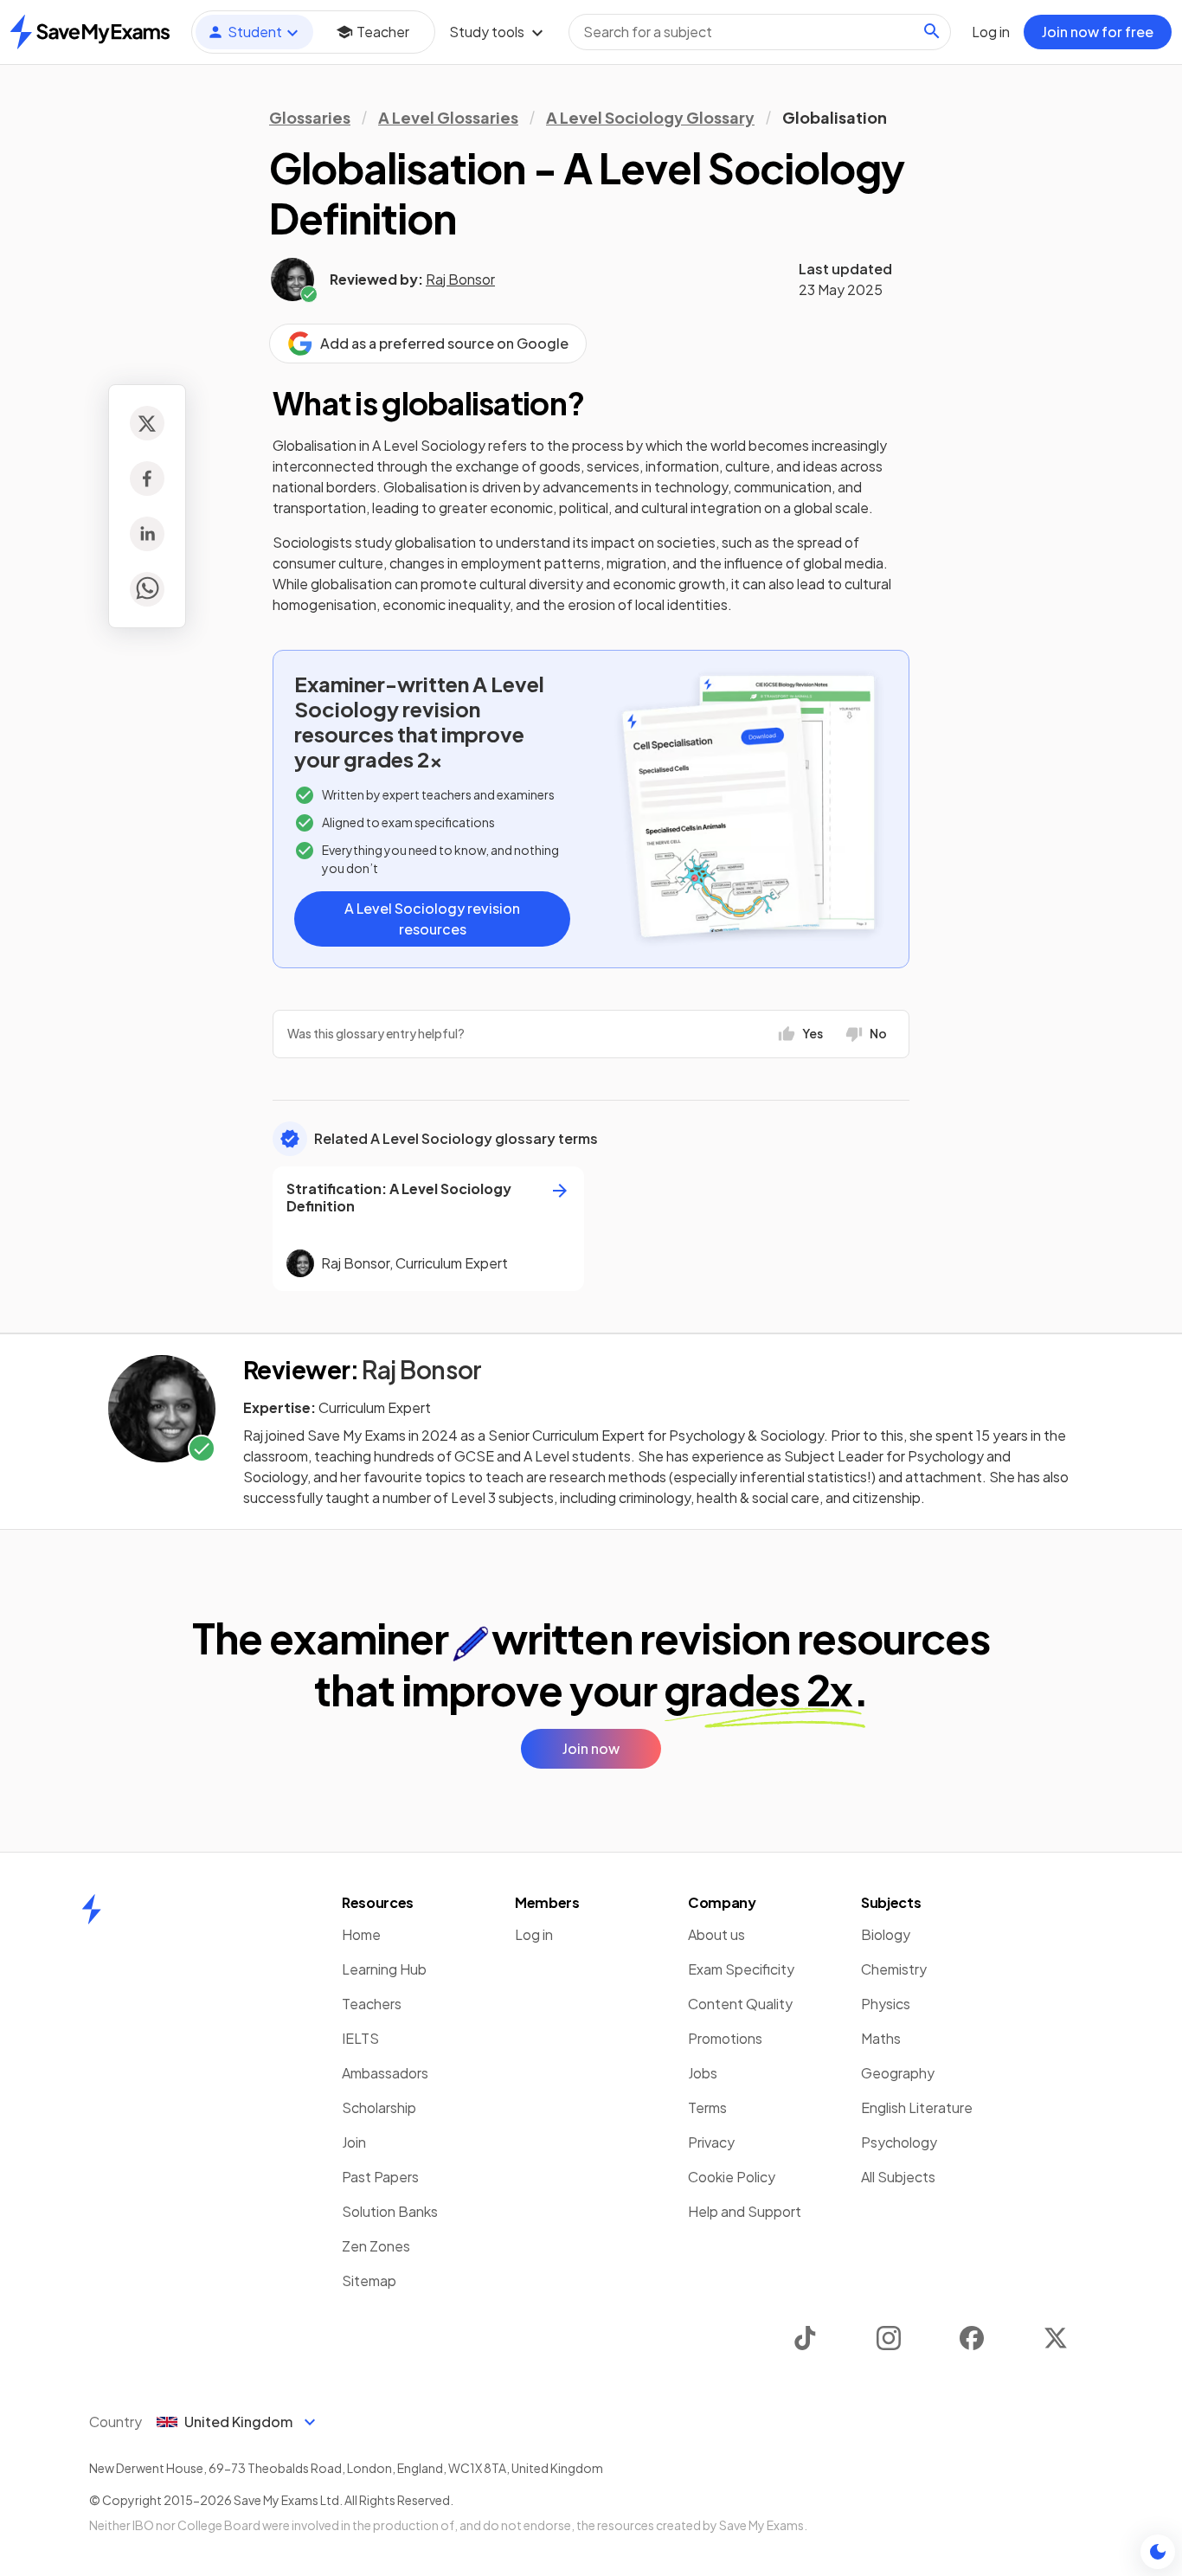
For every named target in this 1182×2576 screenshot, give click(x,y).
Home (361, 1934)
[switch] (1158, 2552)
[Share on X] (147, 423)
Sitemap (369, 2280)
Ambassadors (385, 2073)
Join (354, 2142)
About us (716, 1934)
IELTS (360, 2038)
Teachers (372, 2004)
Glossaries (310, 117)
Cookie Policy (732, 2177)
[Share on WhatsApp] (147, 589)
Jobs (703, 2073)
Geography (898, 2073)
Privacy (711, 2142)
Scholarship (379, 2107)
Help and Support (745, 2211)
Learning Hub (384, 1969)
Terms (707, 2107)
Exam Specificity (741, 1969)
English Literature (917, 2107)
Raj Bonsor (460, 279)
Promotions (725, 2038)
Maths (881, 2038)
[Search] (932, 31)
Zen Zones (376, 2246)
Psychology (899, 2142)
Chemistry (894, 1969)
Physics (886, 2004)
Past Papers (380, 2177)
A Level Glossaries (448, 117)
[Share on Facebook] (147, 479)
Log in (534, 1934)
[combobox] (760, 32)
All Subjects (898, 2177)
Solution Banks (390, 2211)
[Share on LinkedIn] (147, 534)
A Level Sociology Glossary (650, 117)
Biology (886, 1934)
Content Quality (740, 2004)
